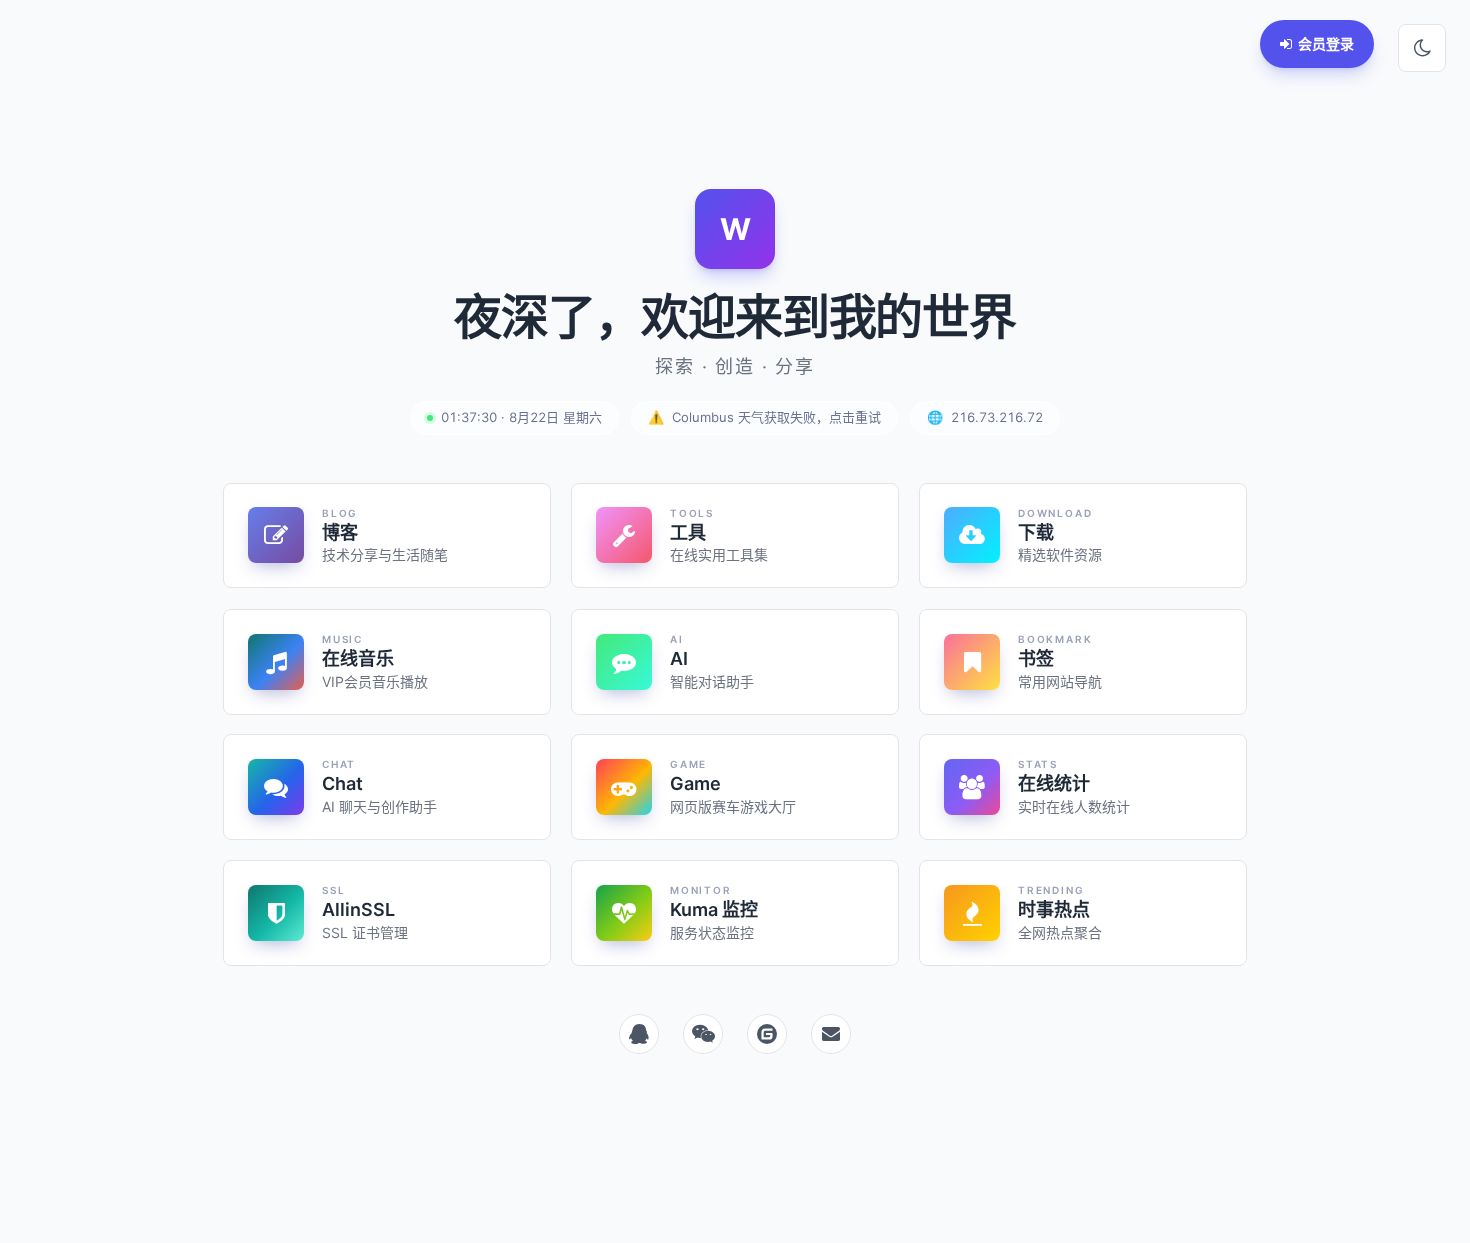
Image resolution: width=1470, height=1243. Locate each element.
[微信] (703, 1034)
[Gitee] (767, 1034)
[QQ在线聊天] (639, 1034)
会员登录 (1326, 43)
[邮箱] (831, 1034)
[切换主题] (1422, 48)
